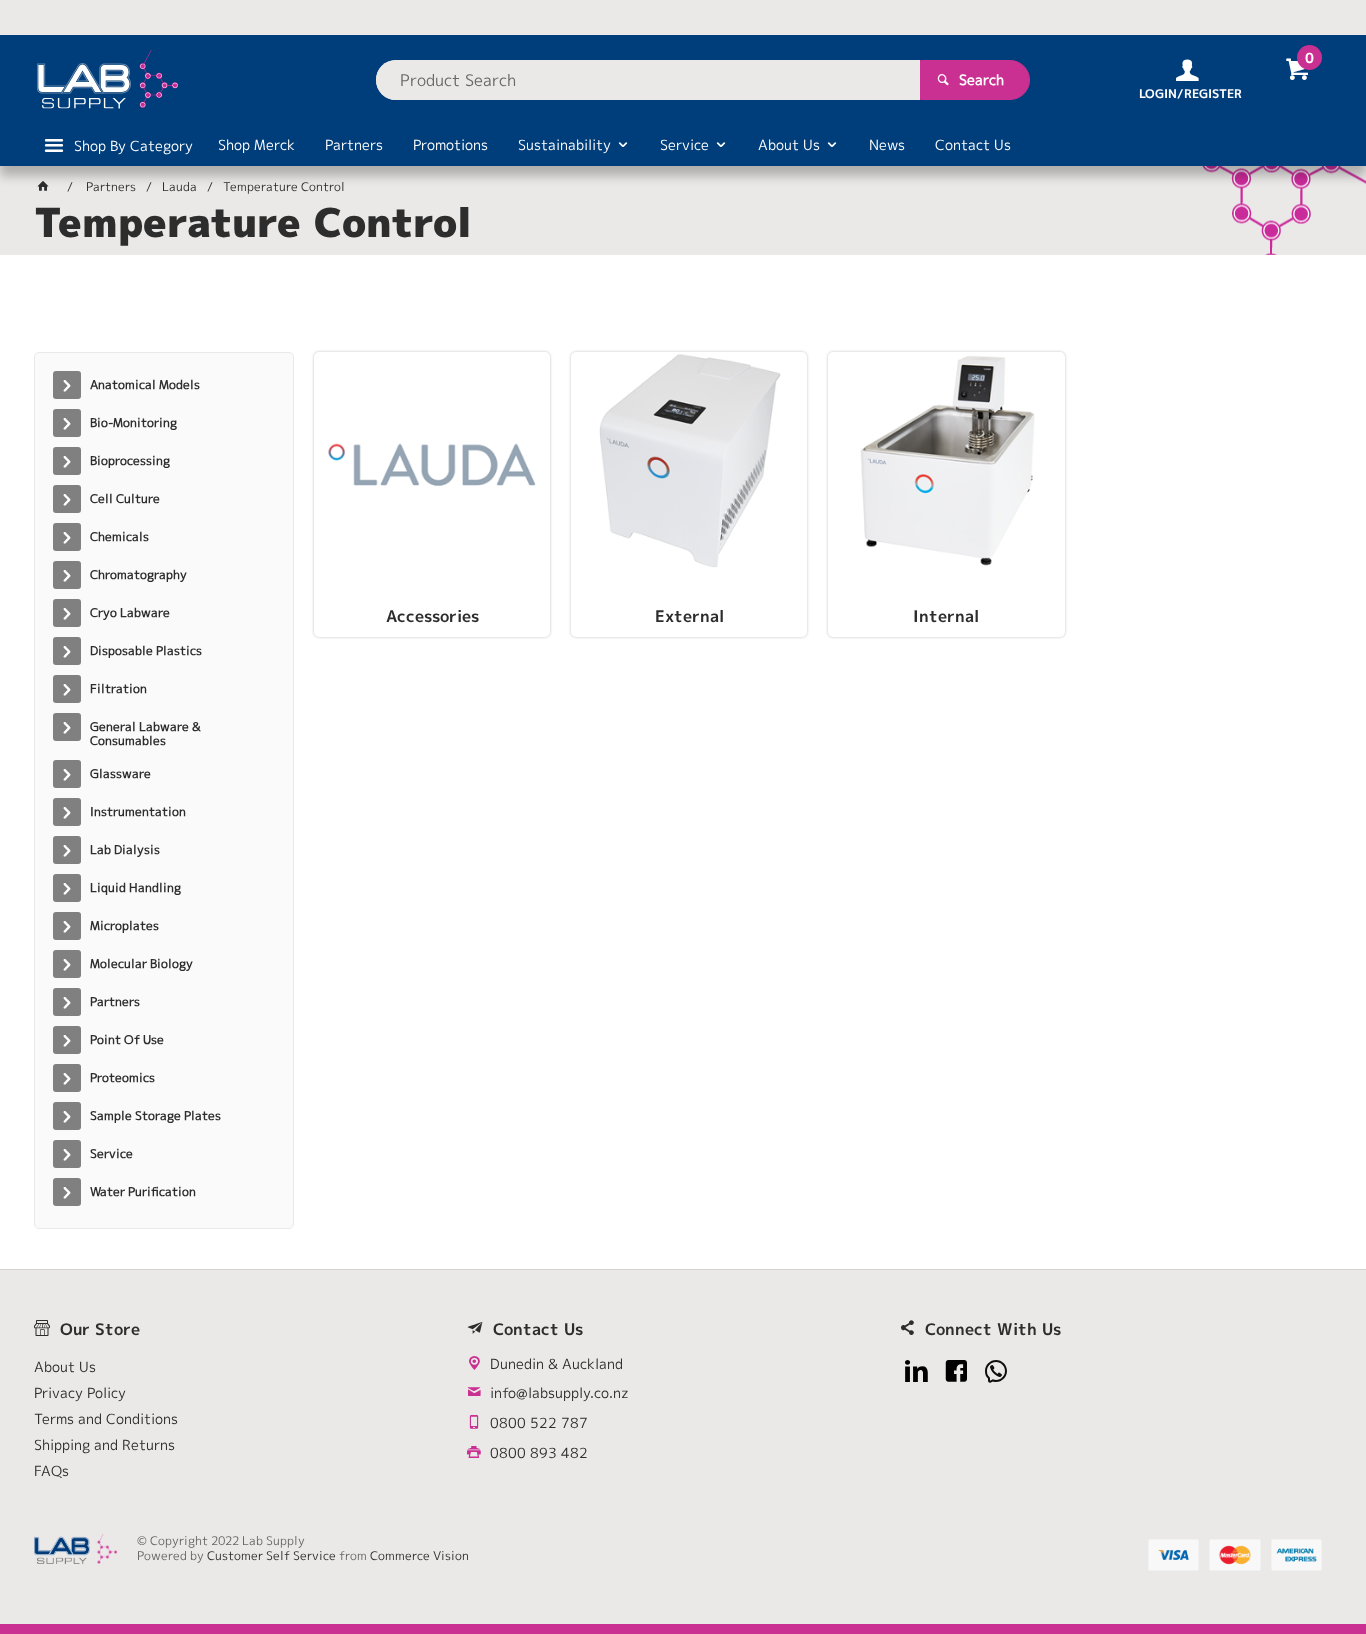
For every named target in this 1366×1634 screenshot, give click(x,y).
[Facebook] (956, 1371)
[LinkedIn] (916, 1371)
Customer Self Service (271, 1555)
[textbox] (648, 80)
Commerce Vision (419, 1555)
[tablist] (683, 311)
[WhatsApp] (996, 1371)
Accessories (432, 617)
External (689, 617)
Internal (946, 617)
